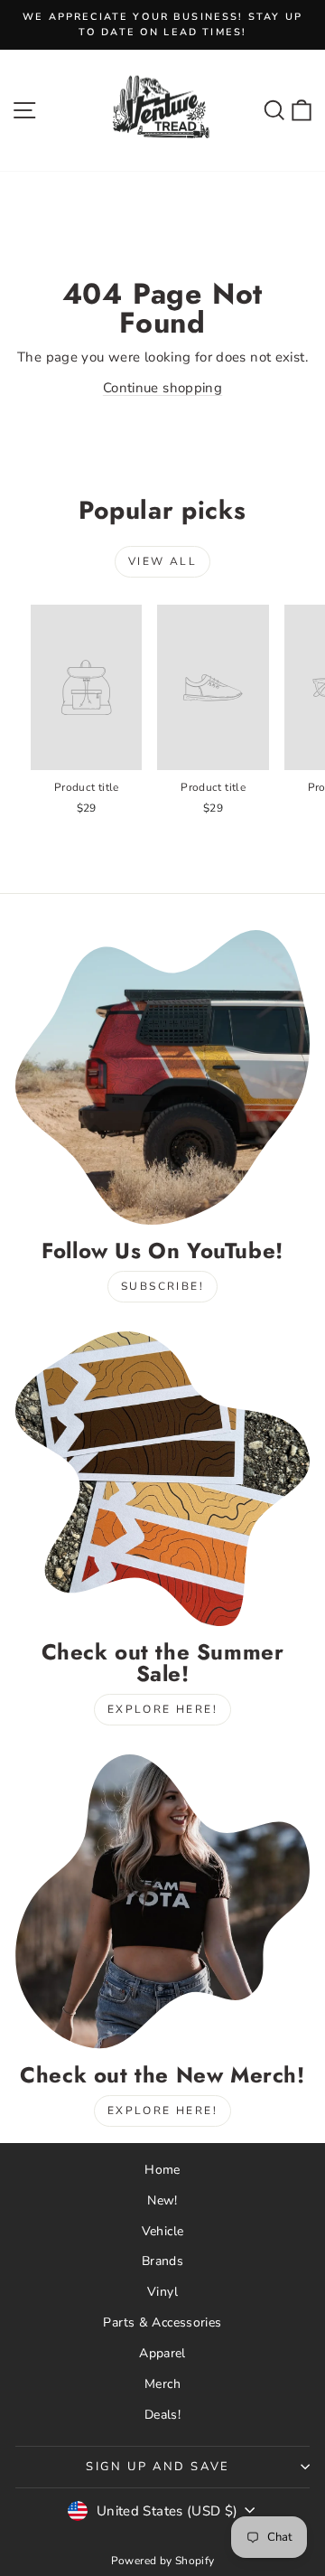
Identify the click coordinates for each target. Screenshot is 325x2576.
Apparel (162, 2353)
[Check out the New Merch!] (162, 1902)
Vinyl (162, 2292)
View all (162, 561)
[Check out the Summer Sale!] (162, 1479)
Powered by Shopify (163, 2561)
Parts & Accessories (162, 2322)
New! (162, 2200)
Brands (162, 2261)
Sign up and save (158, 2467)
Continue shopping (162, 388)
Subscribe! (162, 1286)
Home (162, 2170)
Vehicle (163, 2231)
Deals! (162, 2415)
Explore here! (162, 1709)
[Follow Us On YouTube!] (162, 1077)
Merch (162, 2384)
